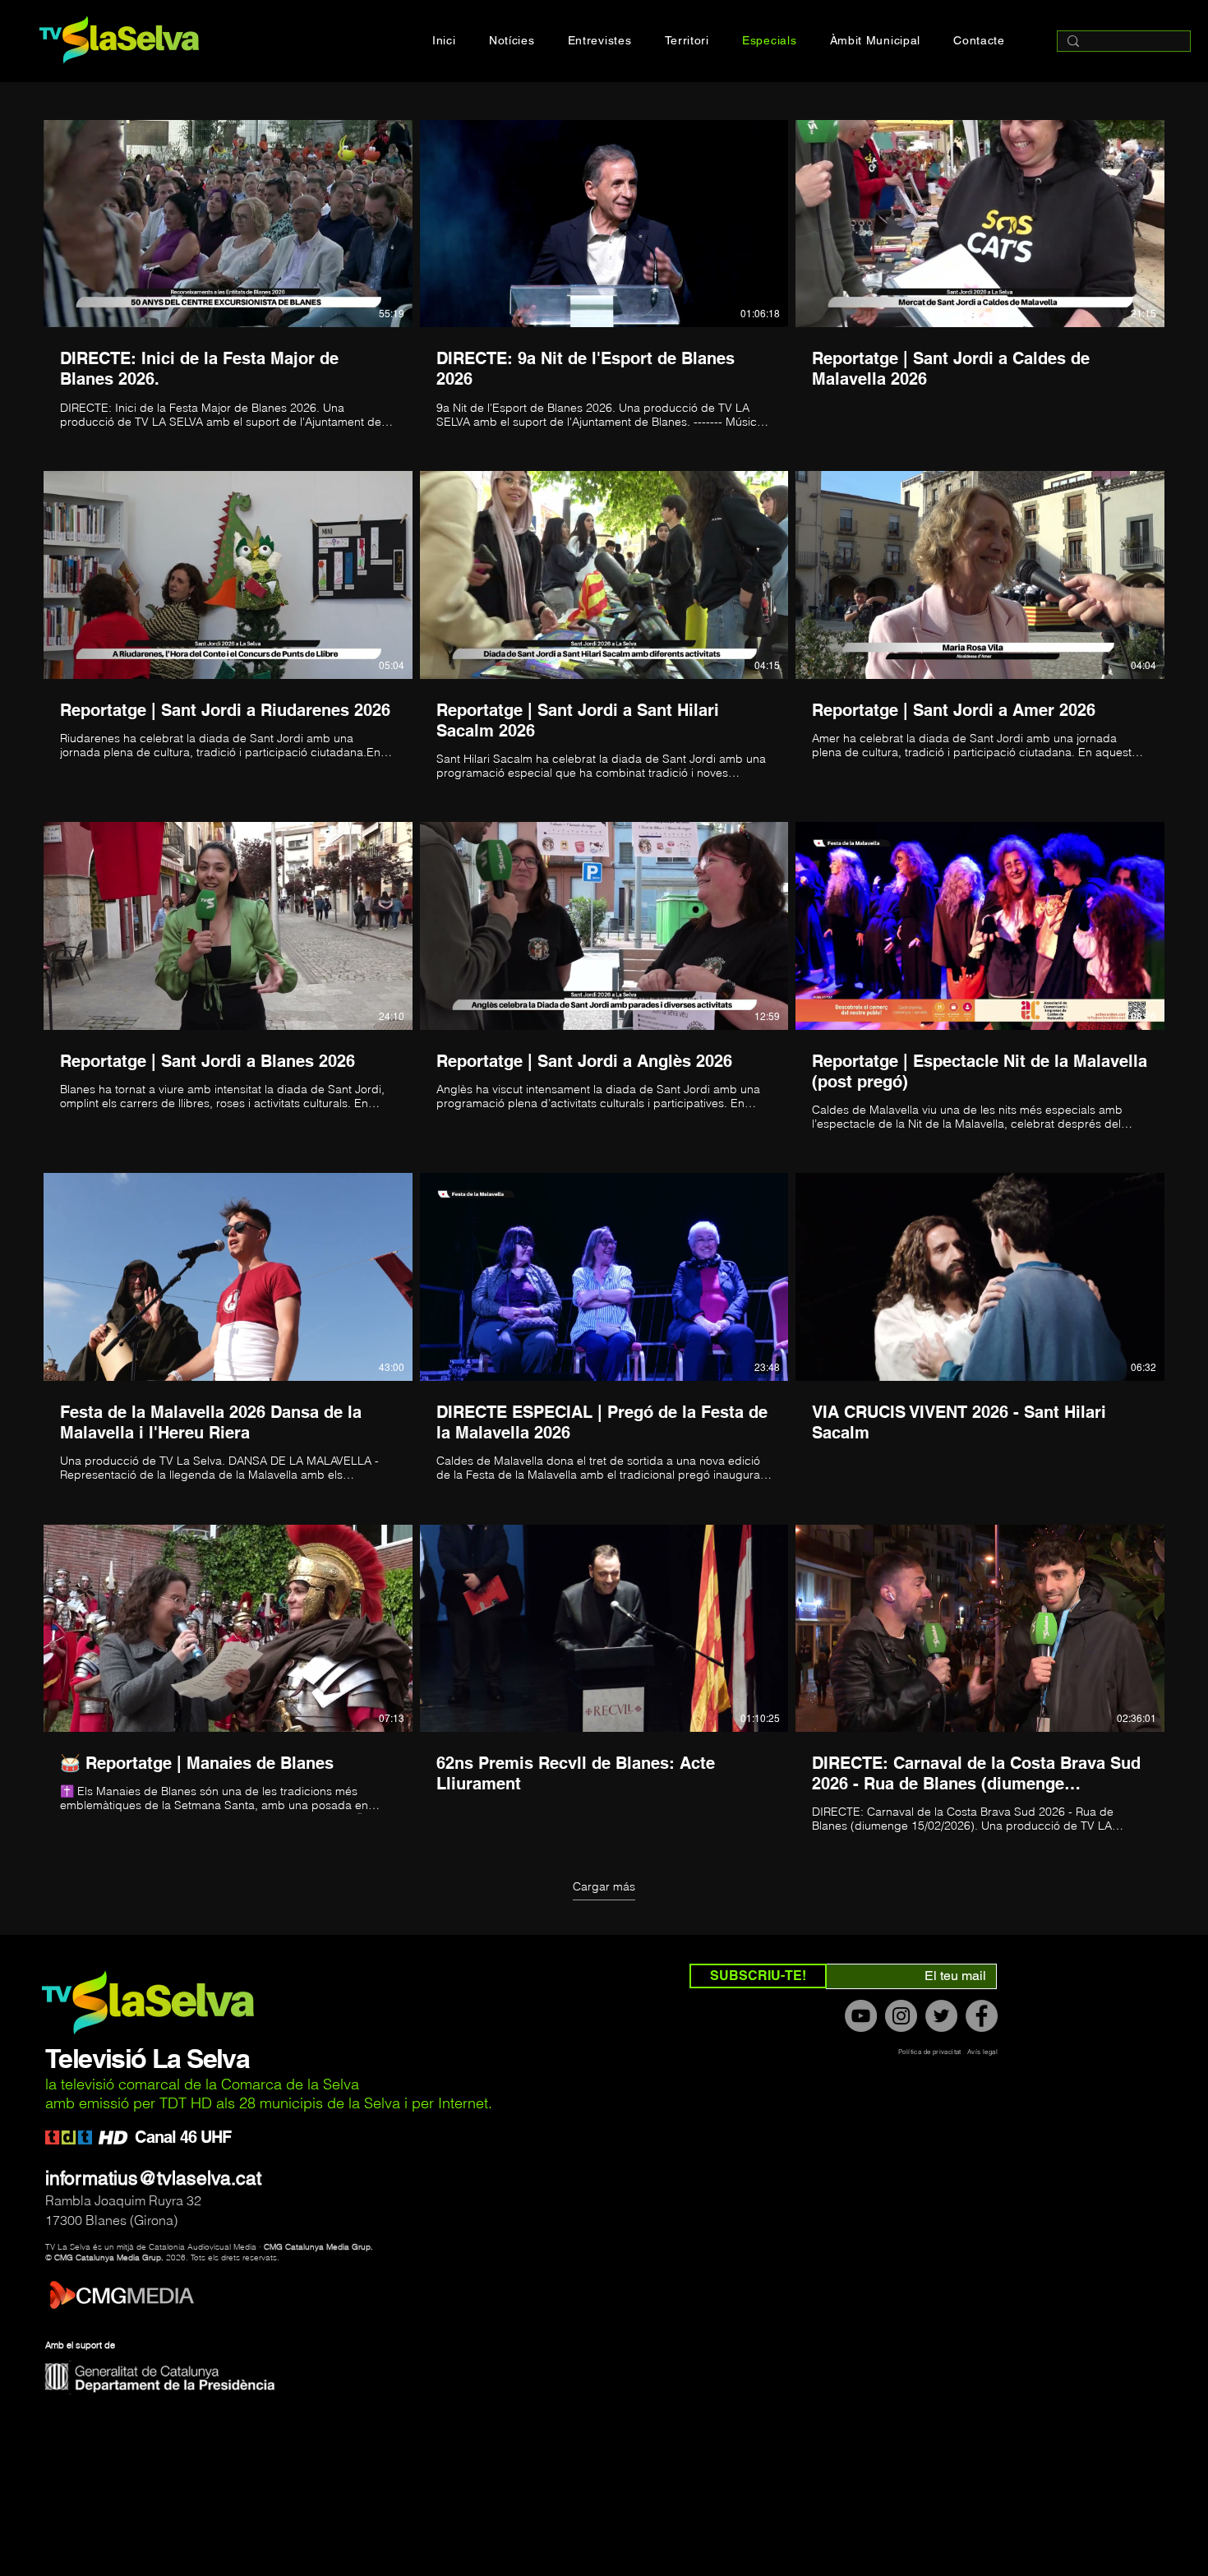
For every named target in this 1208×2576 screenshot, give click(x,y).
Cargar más (604, 1886)
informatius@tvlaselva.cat (153, 2178)
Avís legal (982, 2052)
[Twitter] (941, 2016)
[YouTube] (861, 2016)
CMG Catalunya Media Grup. (318, 2247)
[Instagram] (901, 2016)
